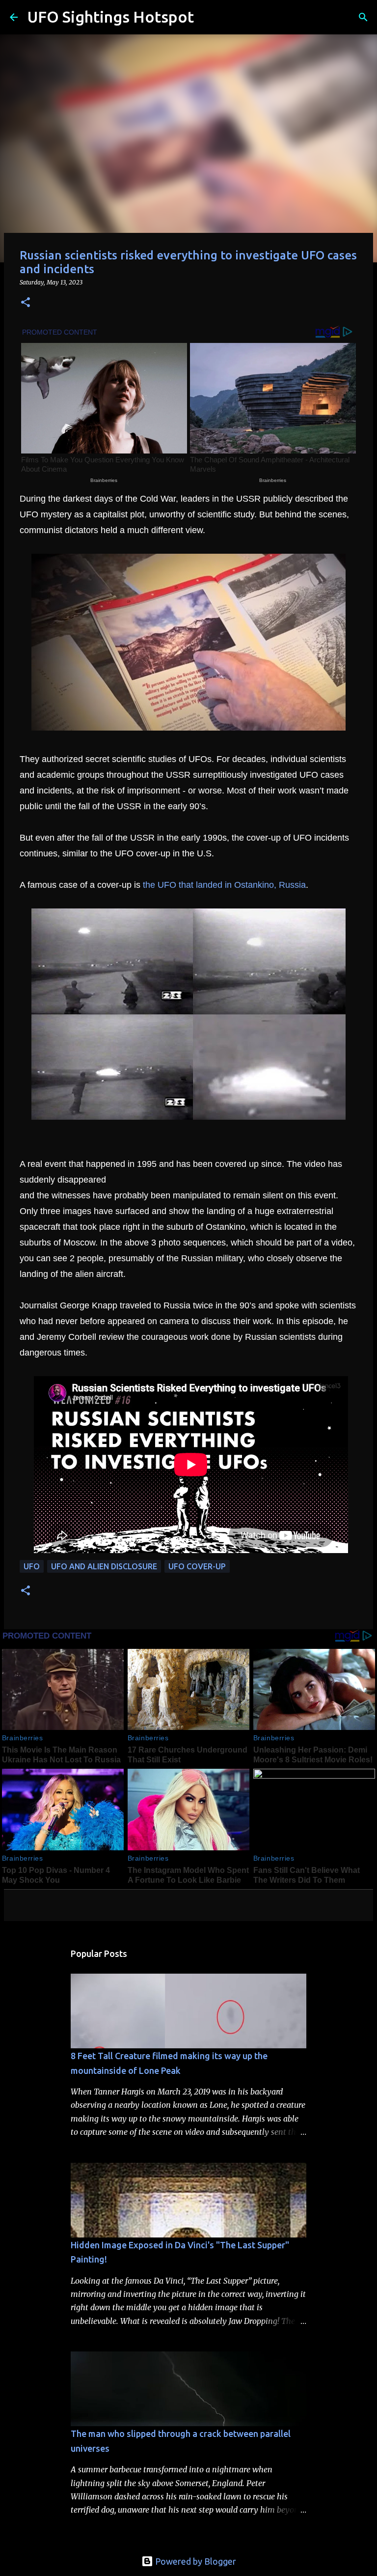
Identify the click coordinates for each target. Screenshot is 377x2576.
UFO (32, 1566)
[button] (26, 303)
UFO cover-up (197, 1566)
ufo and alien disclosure (104, 1566)
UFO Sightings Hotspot (111, 17)
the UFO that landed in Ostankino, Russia (224, 885)
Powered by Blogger (195, 2561)
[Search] (208, 17)
